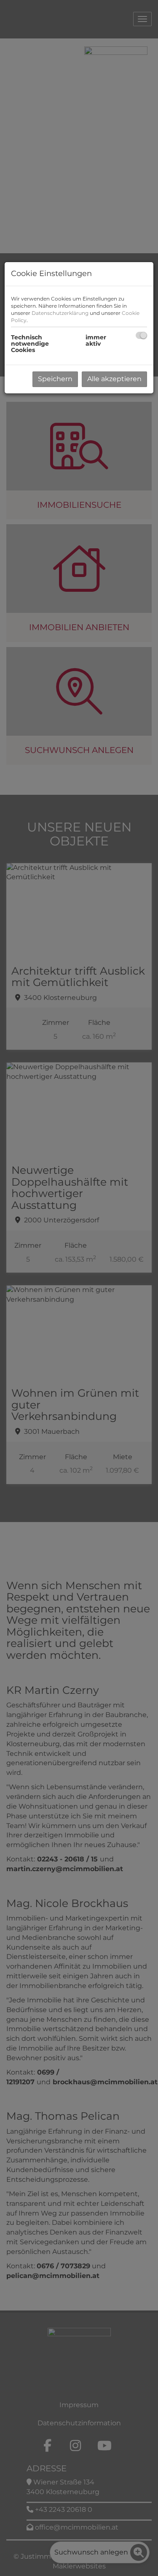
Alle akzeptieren (114, 379)
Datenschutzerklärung (60, 313)
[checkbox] (141, 335)
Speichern (55, 379)
